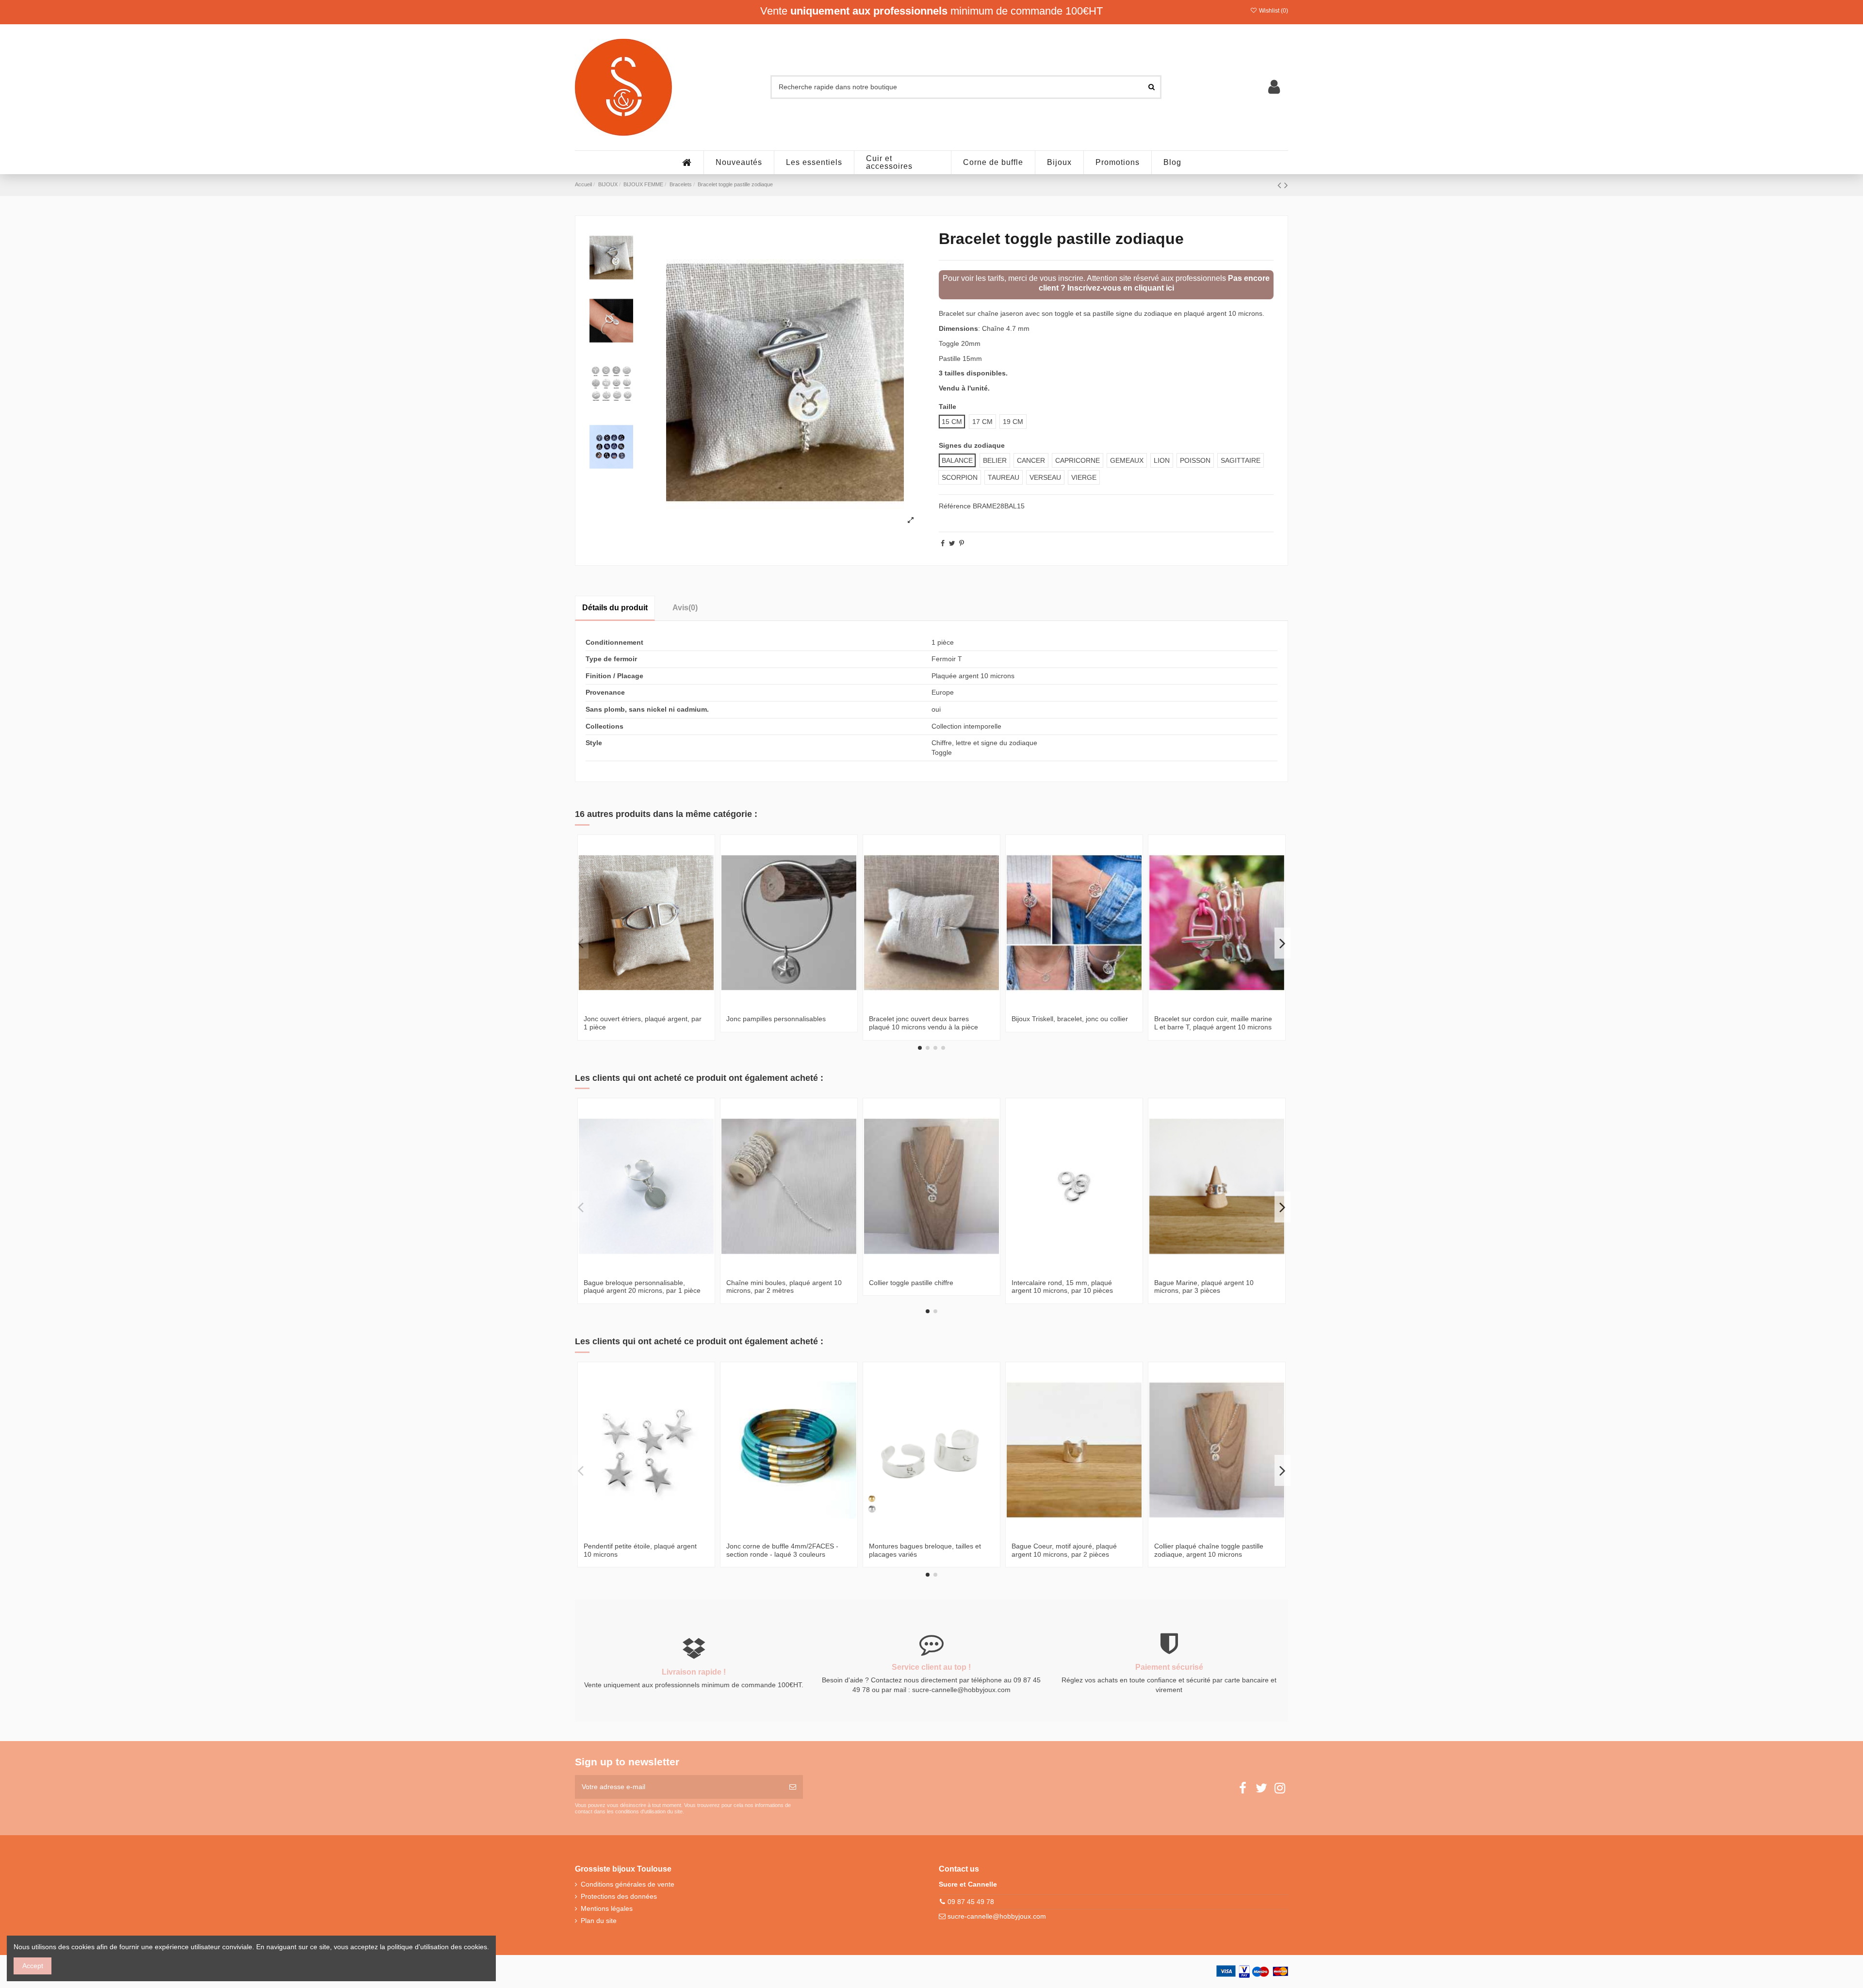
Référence (955, 506)
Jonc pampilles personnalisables (776, 1019)
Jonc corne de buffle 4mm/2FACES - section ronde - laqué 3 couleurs (782, 1550)
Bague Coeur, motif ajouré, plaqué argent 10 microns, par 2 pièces (1064, 1550)
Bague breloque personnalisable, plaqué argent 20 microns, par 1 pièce (642, 1287)
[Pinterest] (962, 543)
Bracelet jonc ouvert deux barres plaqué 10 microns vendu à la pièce (923, 1023)
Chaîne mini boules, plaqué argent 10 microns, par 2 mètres (784, 1287)
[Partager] (943, 543)
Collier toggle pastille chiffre (911, 1283)
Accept (33, 1966)
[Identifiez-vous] (1274, 87)
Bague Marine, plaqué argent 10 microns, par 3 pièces (1204, 1287)
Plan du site (599, 1921)
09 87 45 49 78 (971, 1902)
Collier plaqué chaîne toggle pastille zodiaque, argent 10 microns (1209, 1550)
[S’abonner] (793, 1787)
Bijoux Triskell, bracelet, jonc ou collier (1070, 1019)
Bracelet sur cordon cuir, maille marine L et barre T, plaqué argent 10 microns (1213, 1023)
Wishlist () (1273, 11)
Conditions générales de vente (628, 1884)
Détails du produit (615, 608)
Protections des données (619, 1896)
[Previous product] (1281, 185)
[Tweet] (952, 543)
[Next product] (1286, 185)
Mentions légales (607, 1908)
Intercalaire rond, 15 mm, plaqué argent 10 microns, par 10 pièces (1062, 1287)
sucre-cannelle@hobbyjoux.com (997, 1916)
